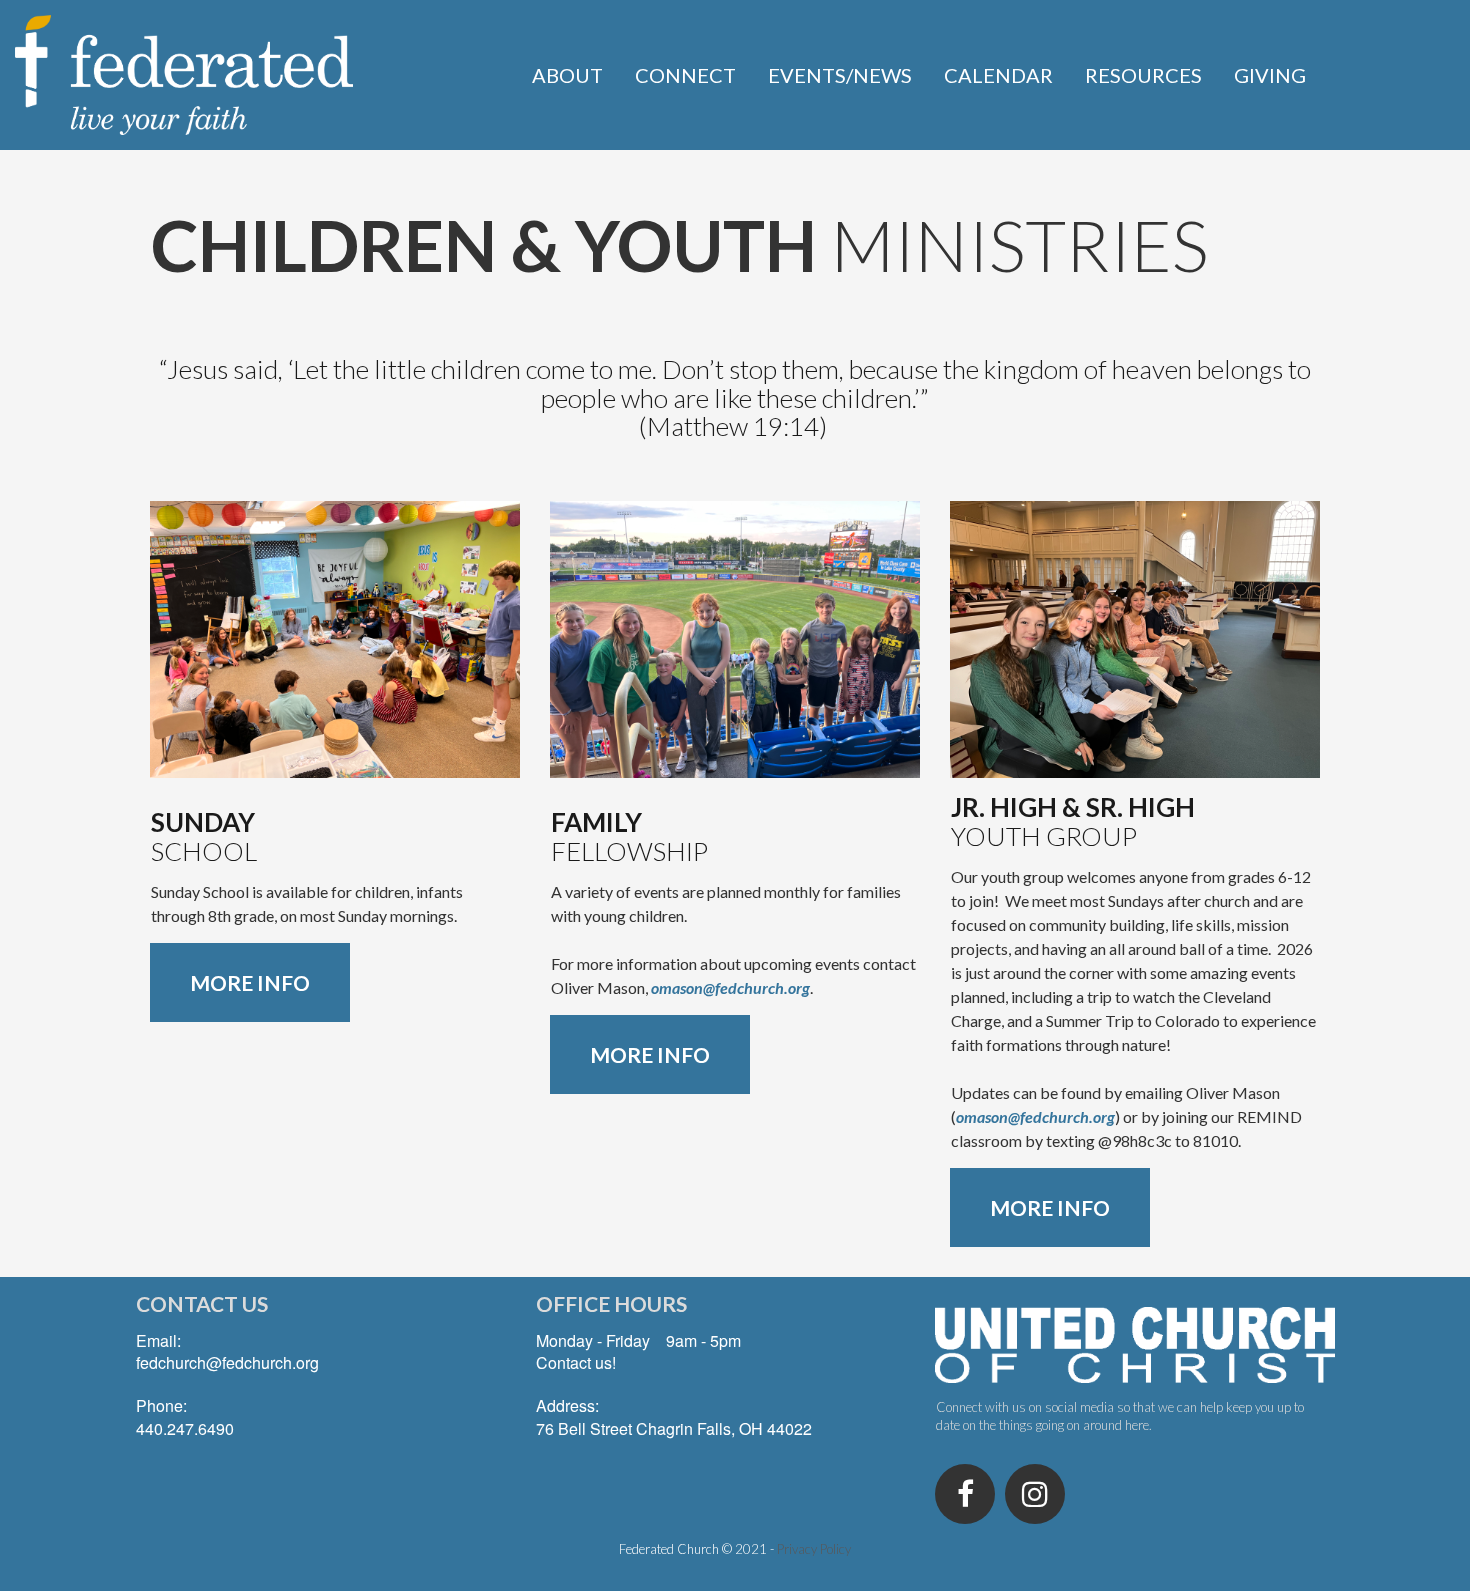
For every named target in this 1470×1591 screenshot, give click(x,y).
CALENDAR (998, 75)
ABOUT (567, 75)
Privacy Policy (814, 1549)
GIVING (1270, 75)
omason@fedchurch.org (730, 987)
